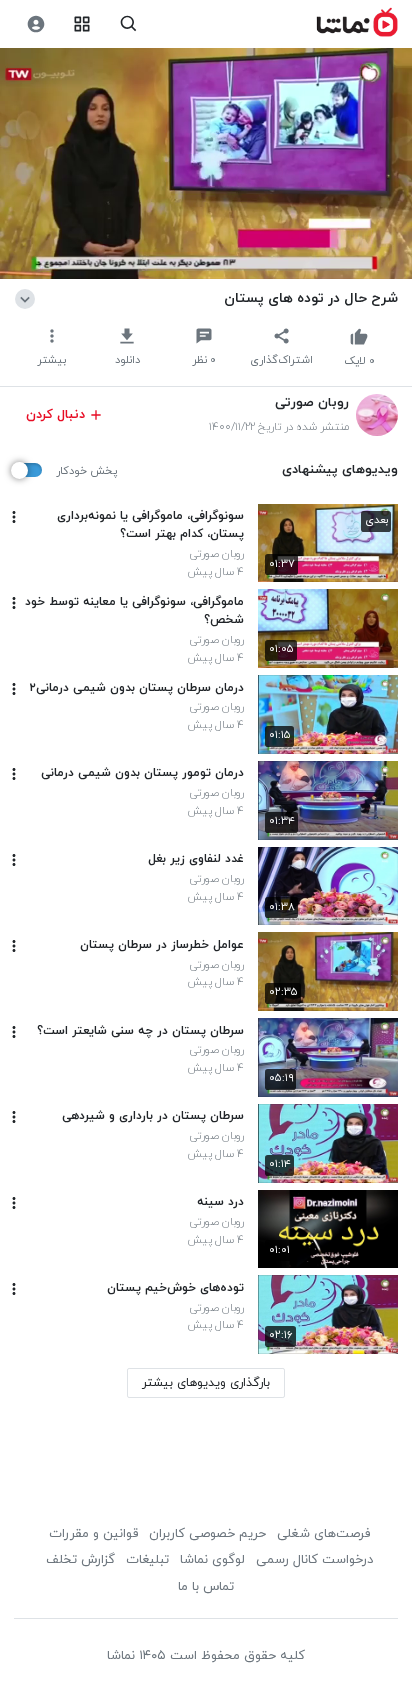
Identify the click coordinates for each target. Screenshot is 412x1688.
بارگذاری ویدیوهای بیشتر (206, 1383)
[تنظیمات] (35, 24)
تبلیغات (147, 1560)
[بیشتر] (14, 517)
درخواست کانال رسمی (314, 1560)
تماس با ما (206, 1587)
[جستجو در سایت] (128, 24)
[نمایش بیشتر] (28, 298)
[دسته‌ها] (82, 24)
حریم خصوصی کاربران (207, 1534)
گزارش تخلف (80, 1560)
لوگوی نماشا (212, 1560)
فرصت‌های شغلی (323, 1534)
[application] (206, 164)
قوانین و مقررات (93, 1534)
